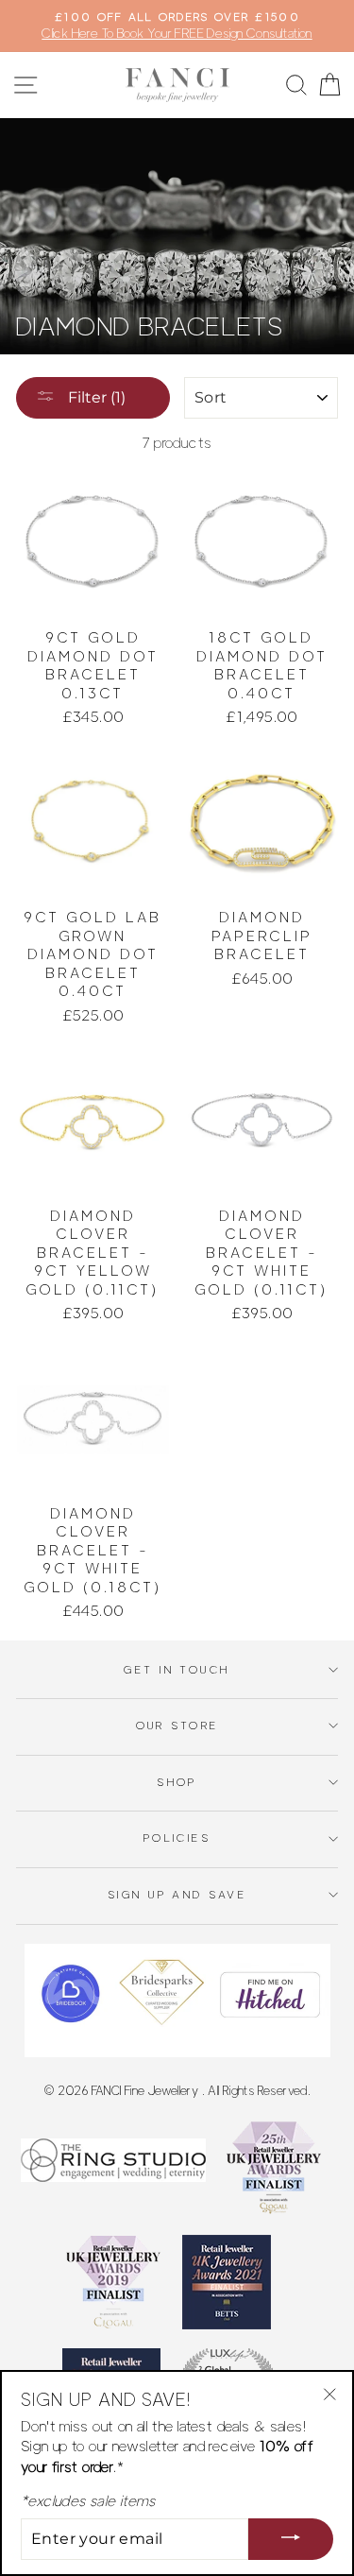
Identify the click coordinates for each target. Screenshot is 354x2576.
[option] (177, 26)
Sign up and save (177, 1895)
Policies (177, 1838)
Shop (177, 1782)
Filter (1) (95, 397)
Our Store (177, 1726)
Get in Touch (177, 1670)
